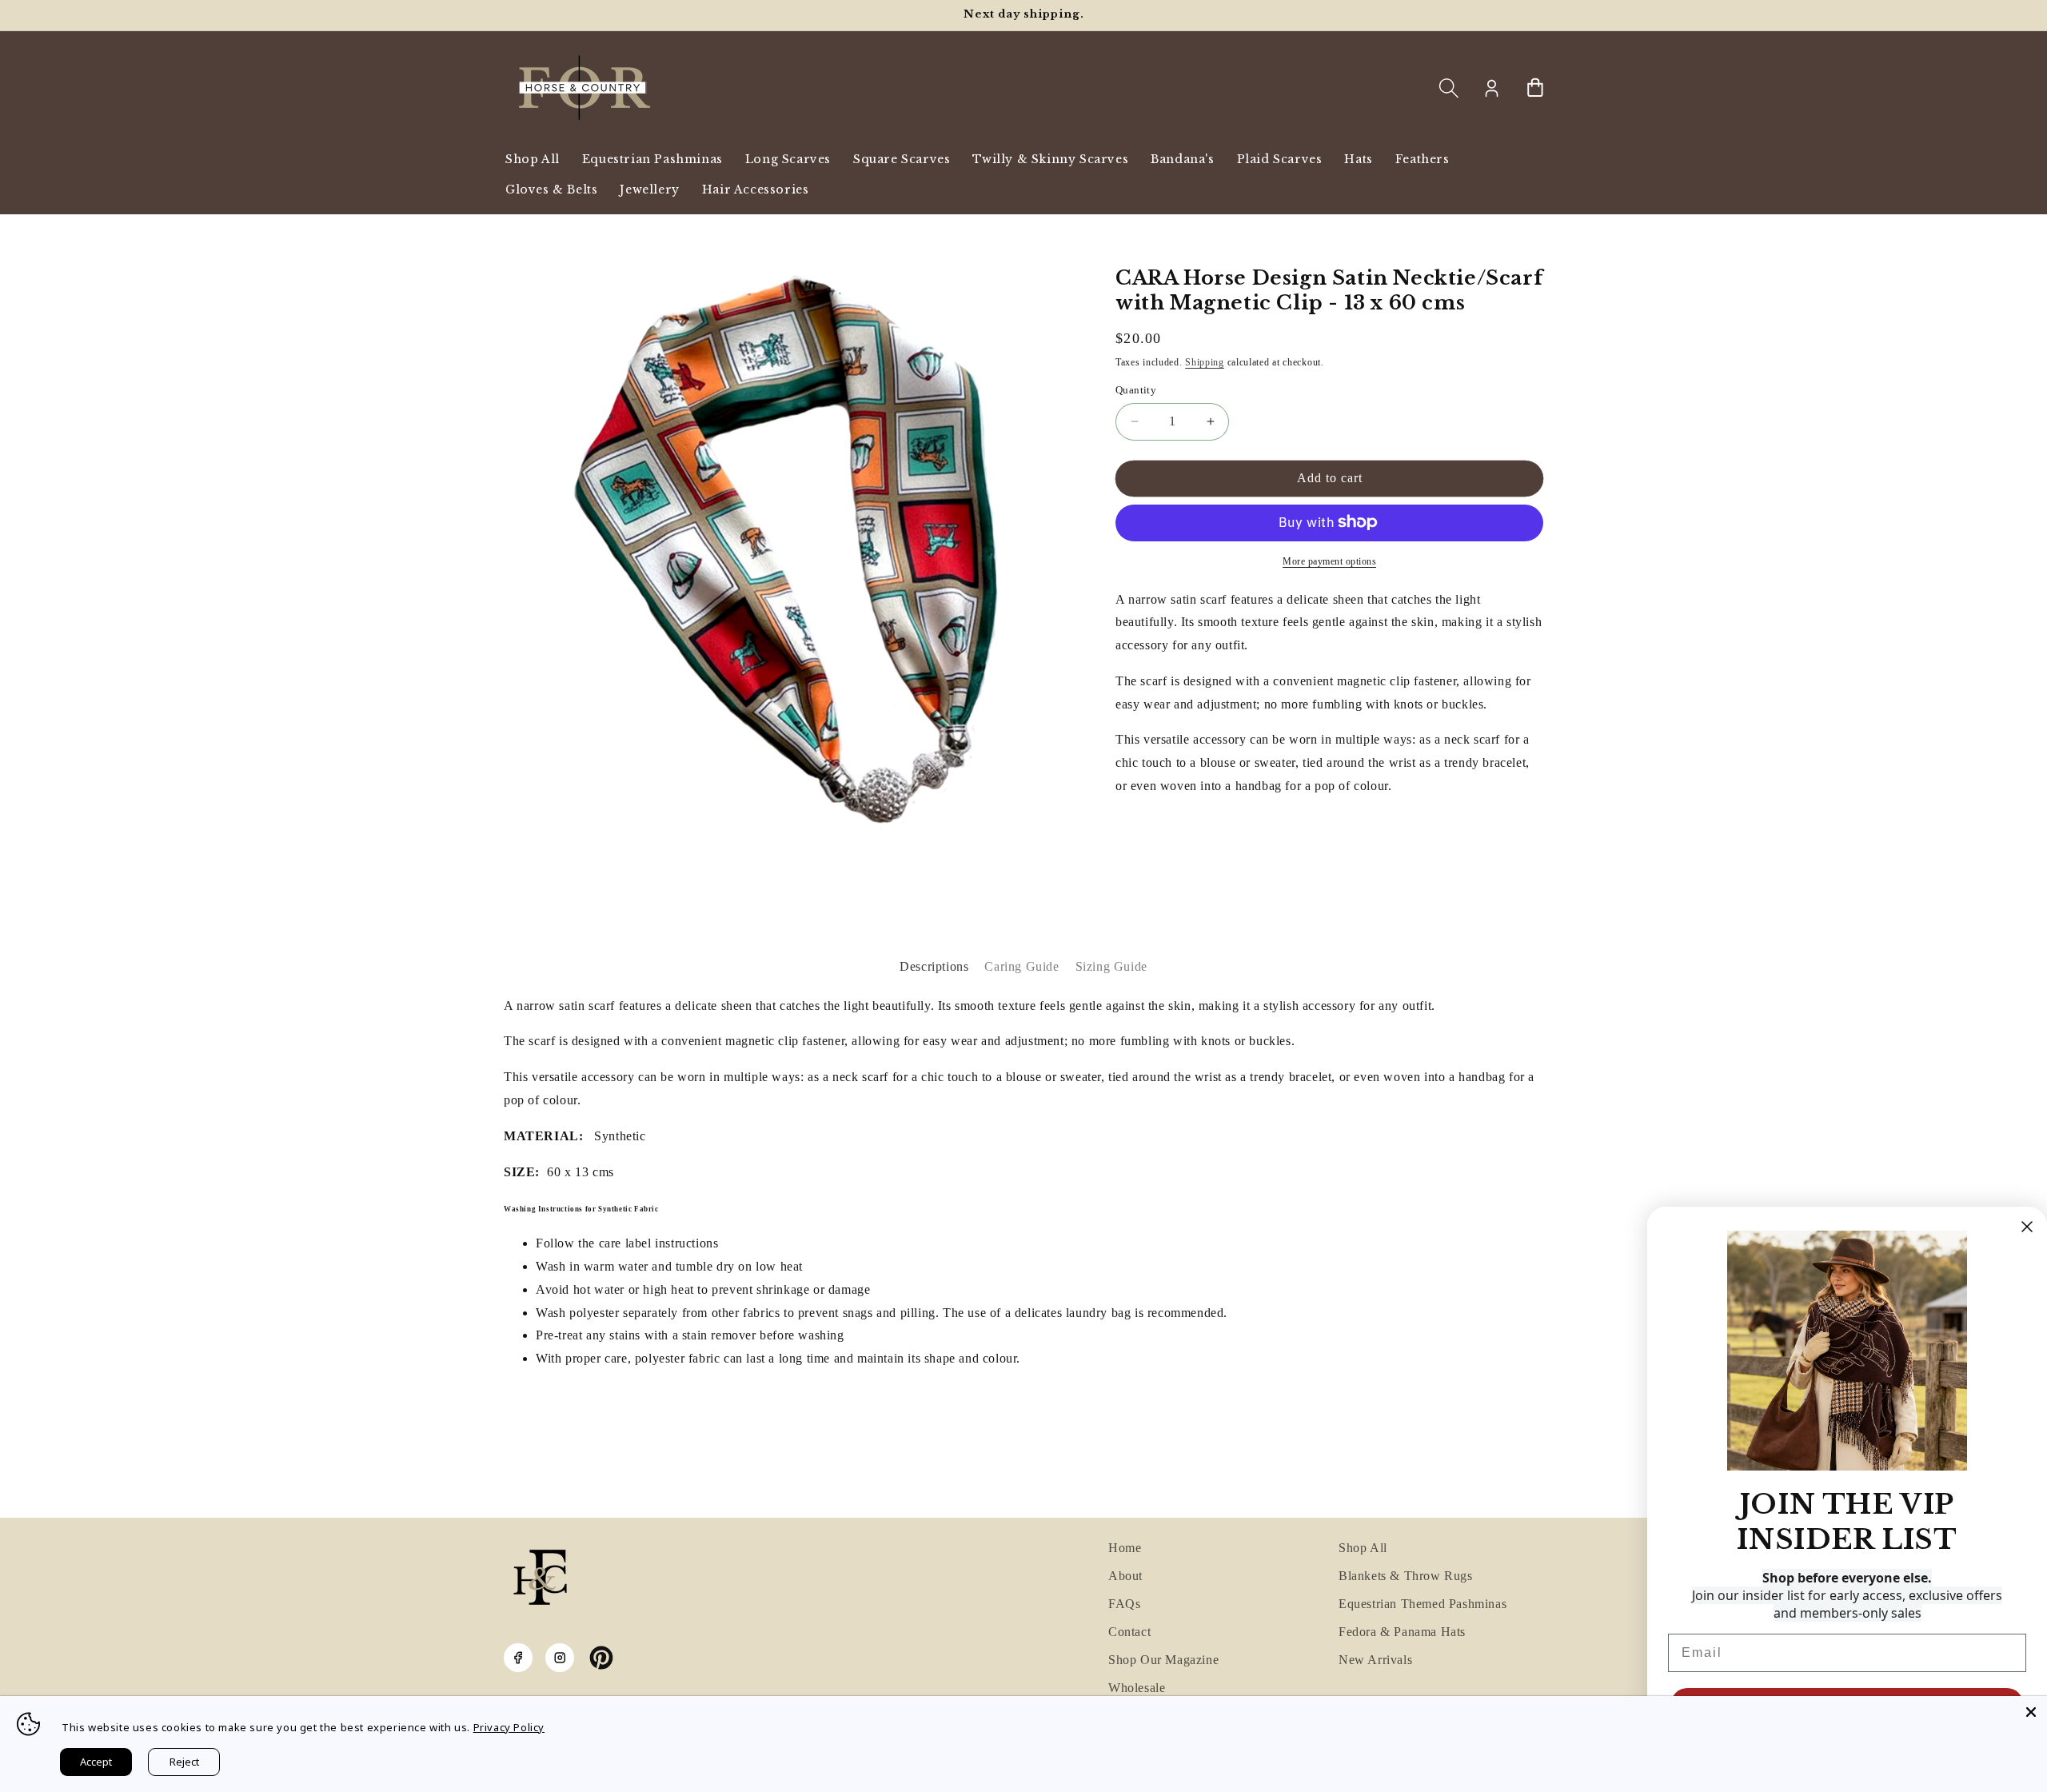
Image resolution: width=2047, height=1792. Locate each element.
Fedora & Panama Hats (1402, 1632)
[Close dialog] (2027, 1227)
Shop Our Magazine (1163, 1660)
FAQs (1124, 1604)
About (1125, 1576)
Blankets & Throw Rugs (1406, 1576)
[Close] (2031, 1712)
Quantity (1136, 390)
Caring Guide (1022, 966)
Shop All (1363, 1548)
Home (1125, 1548)
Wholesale (1137, 1688)
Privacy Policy (509, 1727)
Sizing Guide (1111, 966)
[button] (1449, 88)
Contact (1129, 1632)
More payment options (1329, 561)
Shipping (1205, 361)
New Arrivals (1375, 1660)
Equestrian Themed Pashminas (1423, 1604)
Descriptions (934, 966)
